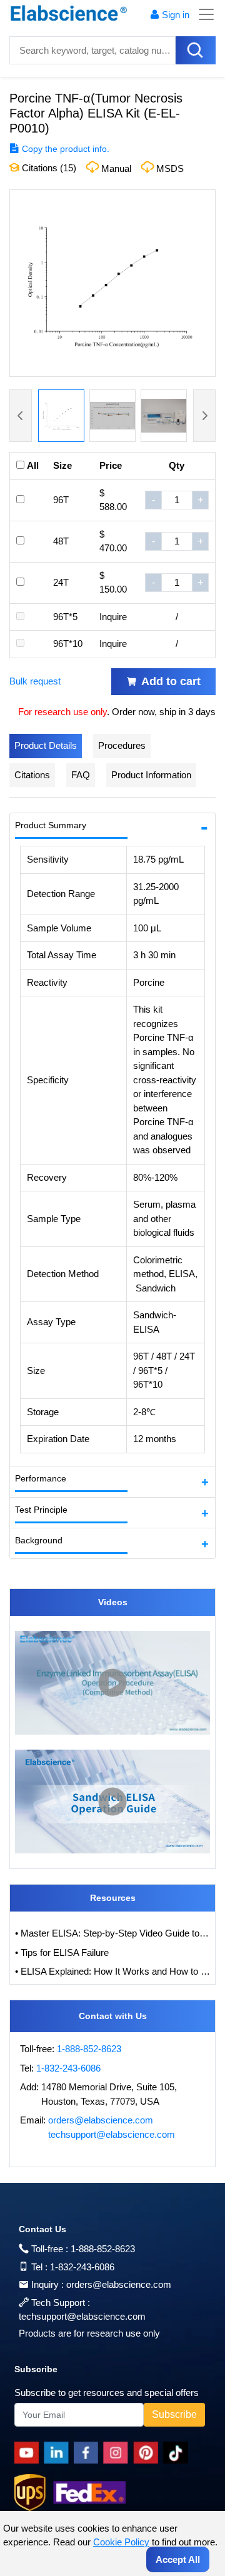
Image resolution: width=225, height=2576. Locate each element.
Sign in (176, 15)
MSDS (170, 168)
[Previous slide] (21, 416)
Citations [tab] (32, 775)
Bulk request (35, 681)
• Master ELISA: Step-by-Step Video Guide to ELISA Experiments (112, 1933)
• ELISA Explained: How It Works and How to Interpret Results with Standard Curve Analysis (112, 1971)
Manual (116, 168)
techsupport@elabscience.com (112, 2134)
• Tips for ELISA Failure (62, 1952)
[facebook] (88, 2453)
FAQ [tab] (81, 775)
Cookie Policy (121, 2542)
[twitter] (178, 2453)
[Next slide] (204, 416)
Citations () (48, 168)
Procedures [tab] (122, 745)
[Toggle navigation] (202, 14)
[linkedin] (59, 2453)
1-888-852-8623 (89, 2049)
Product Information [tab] (151, 775)
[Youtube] (29, 2453)
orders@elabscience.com (101, 2120)
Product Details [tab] (46, 745)
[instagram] (118, 2453)
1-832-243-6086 (68, 2068)
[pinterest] (148, 2453)
